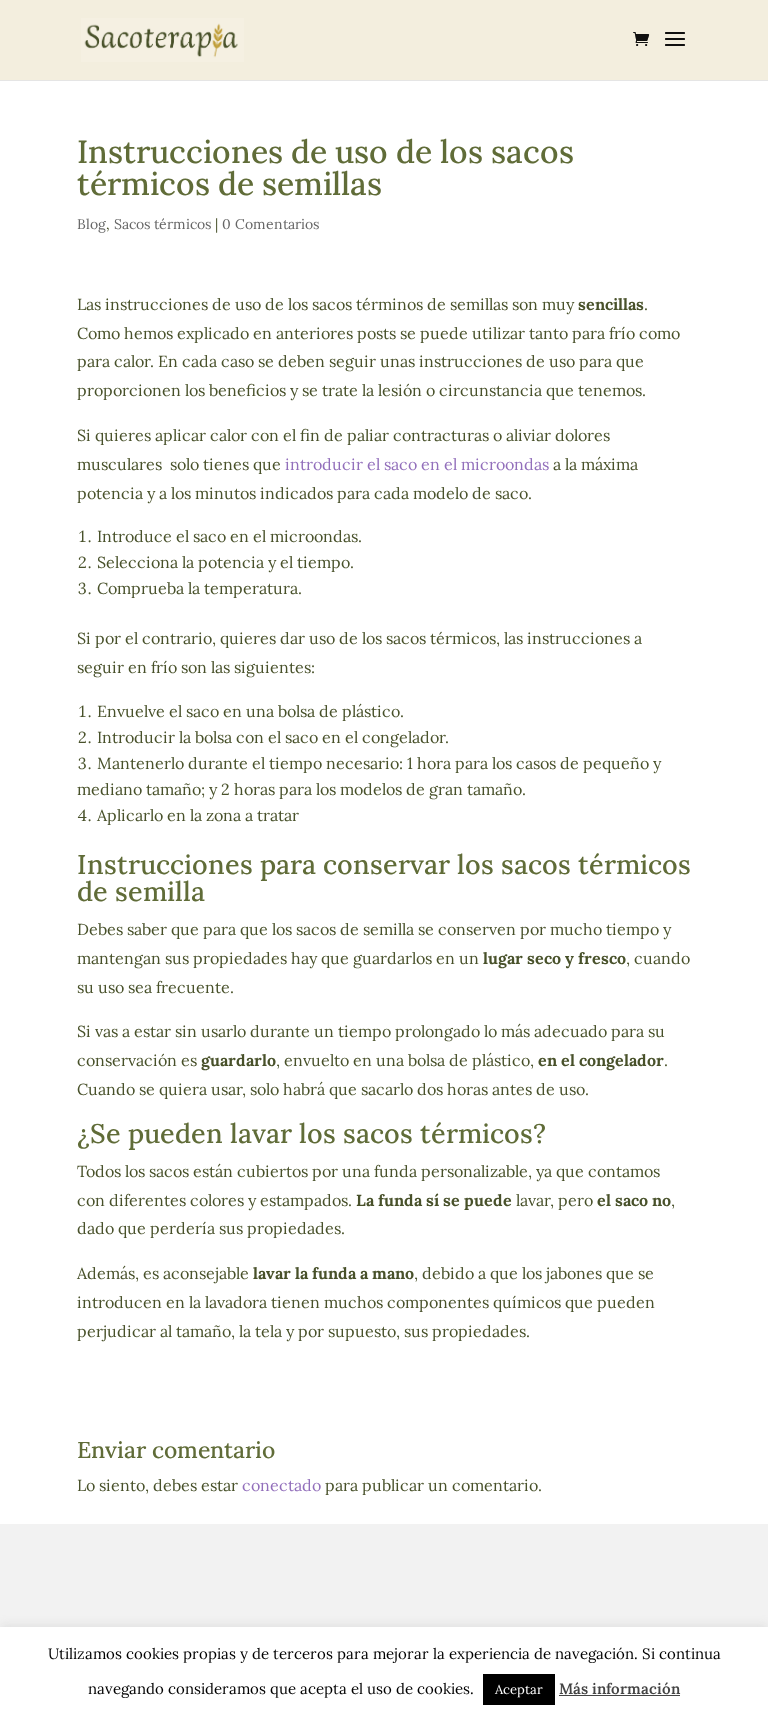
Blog (91, 224)
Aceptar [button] (519, 1689)
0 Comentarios (270, 224)
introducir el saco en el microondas (419, 464)
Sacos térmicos (162, 224)
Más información (619, 1688)
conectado (281, 1485)
